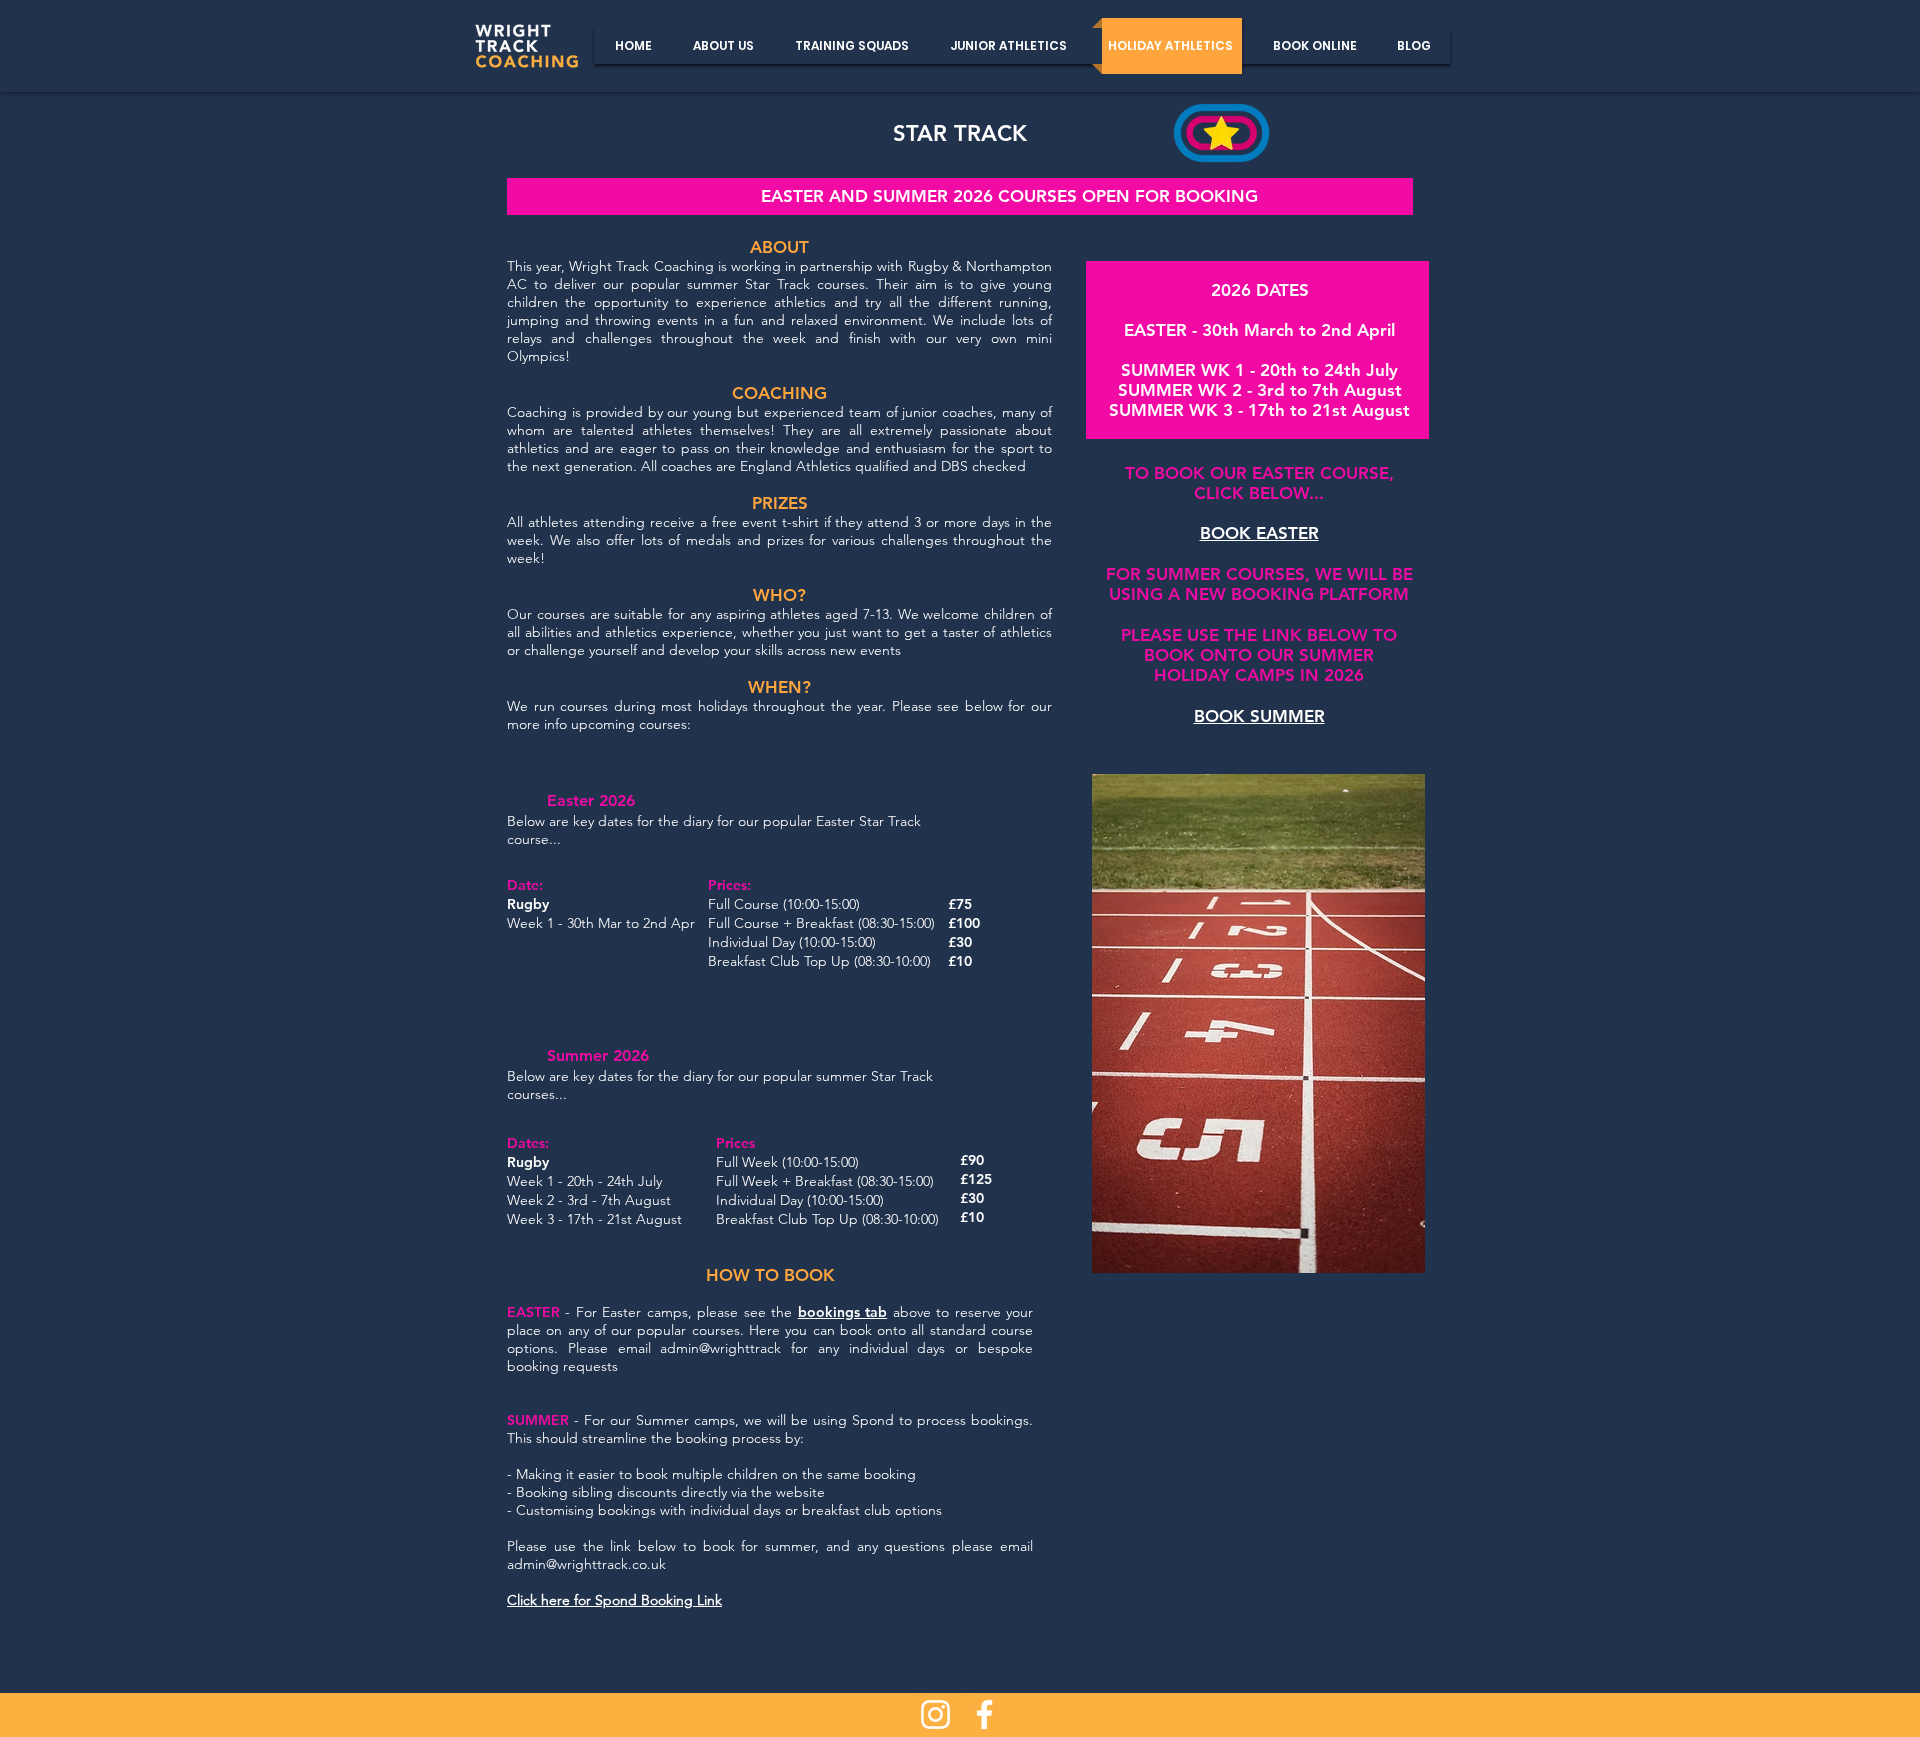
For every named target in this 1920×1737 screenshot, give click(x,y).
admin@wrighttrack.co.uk (586, 1564)
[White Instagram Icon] (935, 1714)
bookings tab (842, 1312)
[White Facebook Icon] (984, 1714)
